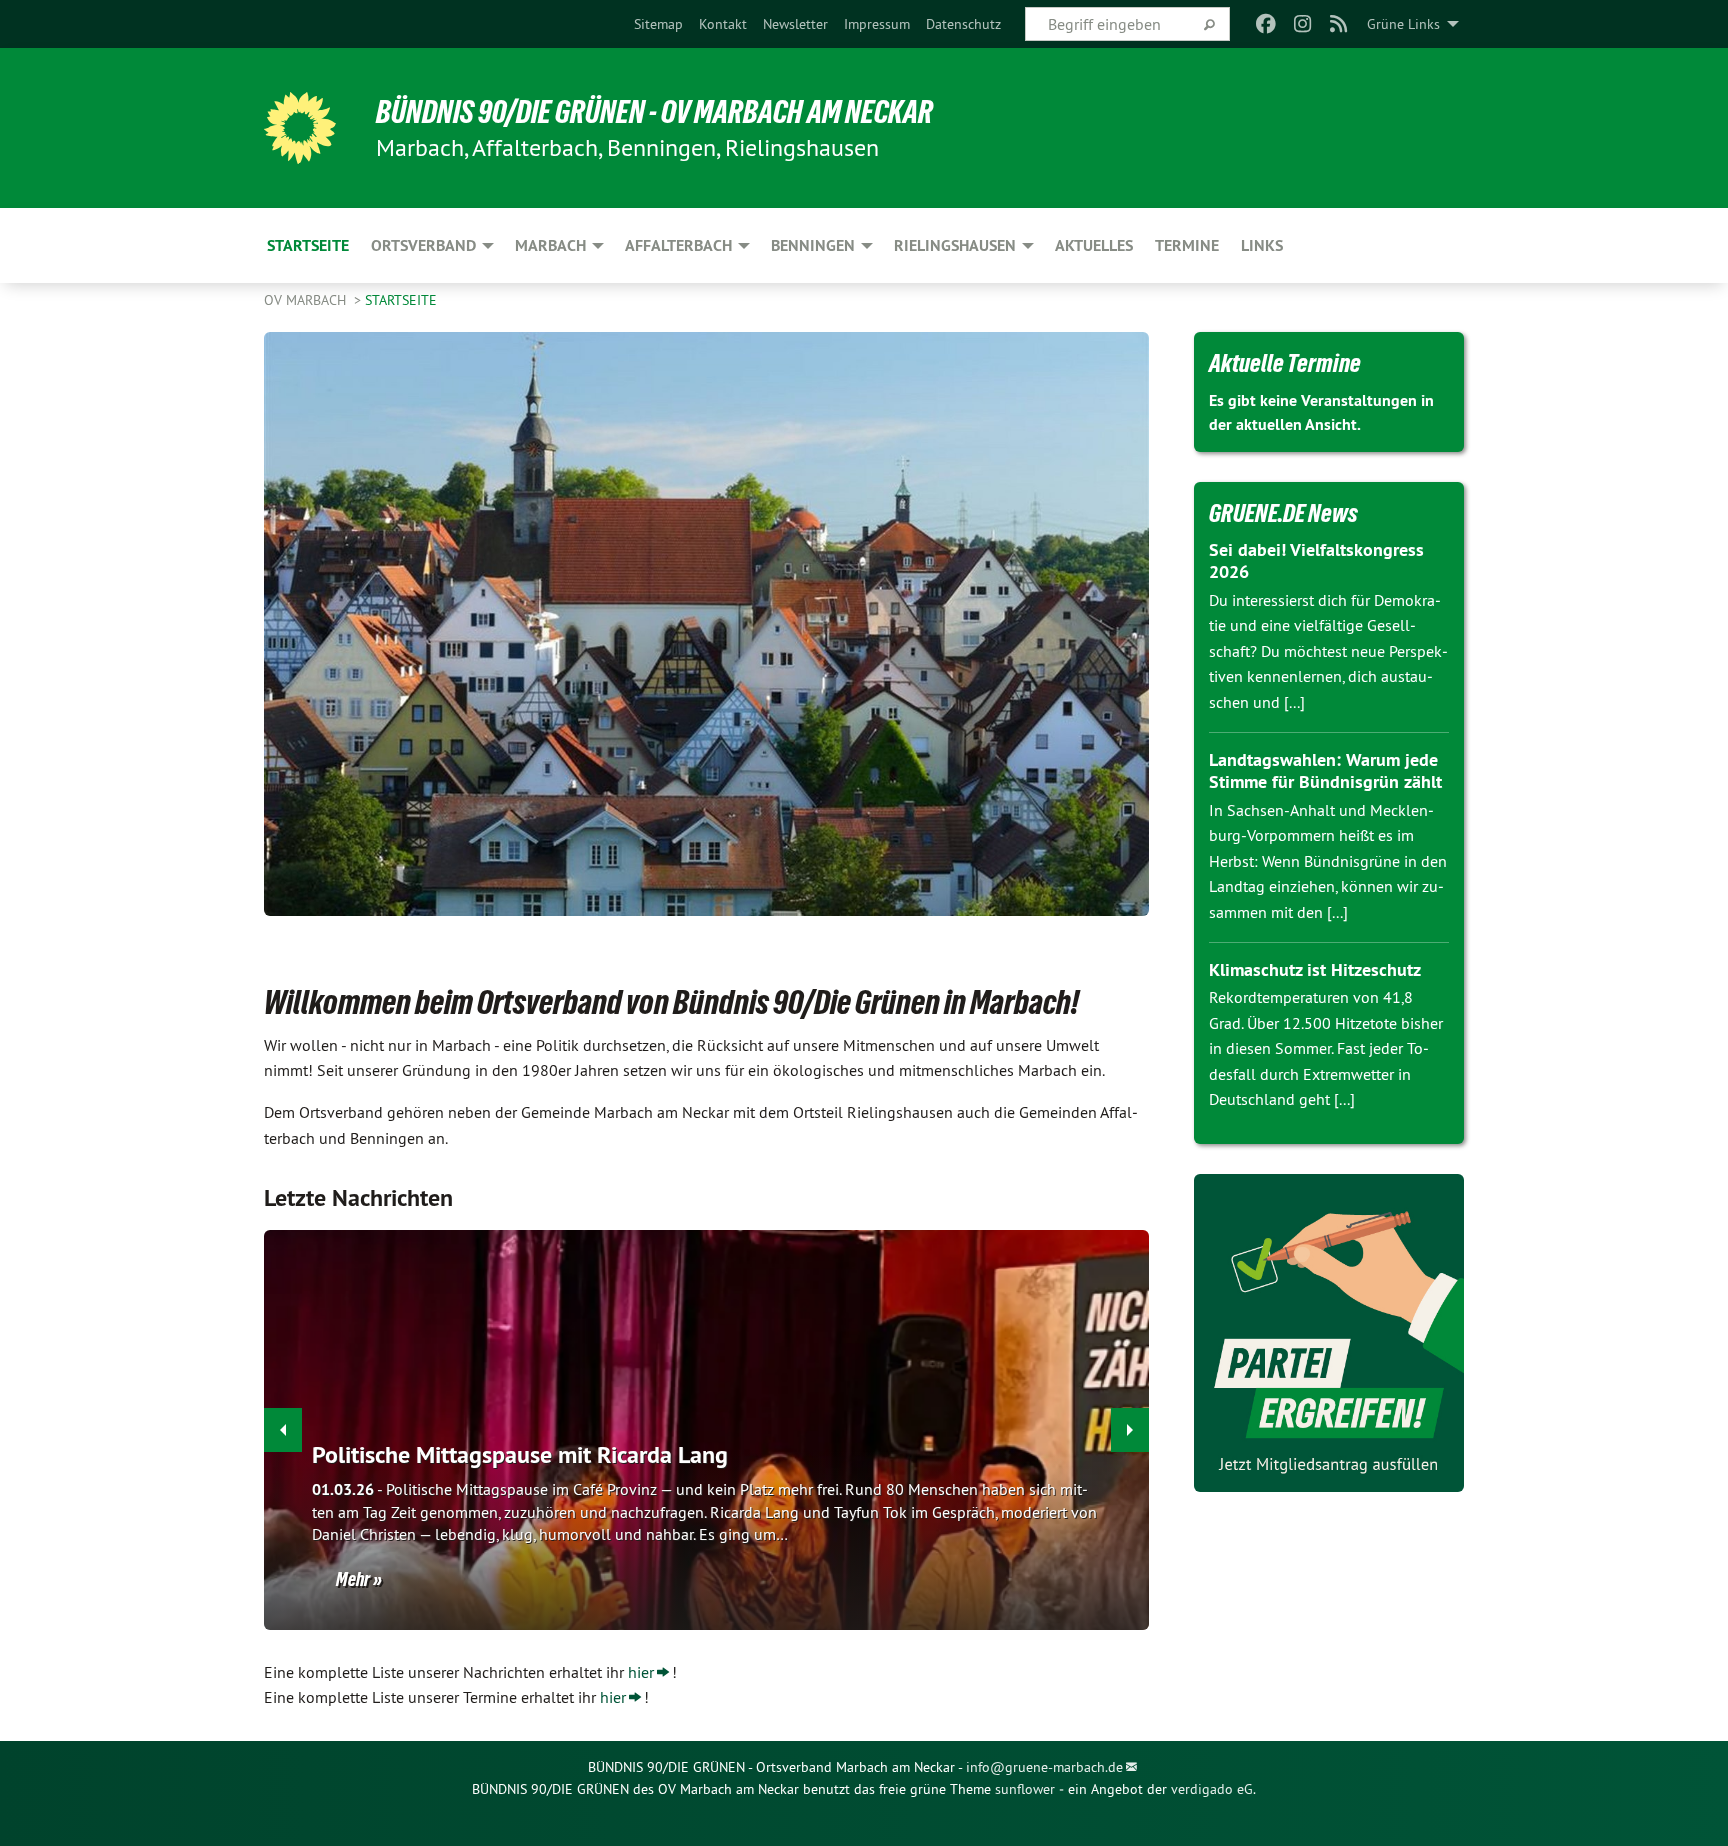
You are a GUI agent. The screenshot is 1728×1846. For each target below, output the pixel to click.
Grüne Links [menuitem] (1403, 24)
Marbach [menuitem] (550, 245)
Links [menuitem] (1262, 245)
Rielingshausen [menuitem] (955, 245)
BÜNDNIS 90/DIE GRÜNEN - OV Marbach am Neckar (654, 112)
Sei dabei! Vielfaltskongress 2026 (1316, 561)
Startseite (401, 300)
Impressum (877, 24)
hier (641, 1672)
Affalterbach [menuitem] (678, 245)
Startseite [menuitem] (308, 245)
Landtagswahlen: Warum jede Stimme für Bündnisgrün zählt (1325, 771)
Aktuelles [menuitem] (1094, 245)
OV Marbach (307, 300)
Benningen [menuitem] (813, 245)
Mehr (353, 1579)
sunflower (1025, 1789)
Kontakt (723, 24)
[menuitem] (658, 24)
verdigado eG (1212, 1789)
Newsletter (795, 24)
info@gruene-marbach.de (1044, 1767)
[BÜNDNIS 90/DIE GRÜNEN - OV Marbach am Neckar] (300, 128)
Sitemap (658, 24)
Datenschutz (963, 24)
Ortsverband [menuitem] (423, 245)
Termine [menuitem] (1187, 245)
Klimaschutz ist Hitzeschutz (1315, 969)
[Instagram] (1302, 24)
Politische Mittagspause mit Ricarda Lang (520, 1454)
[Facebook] (1266, 24)
